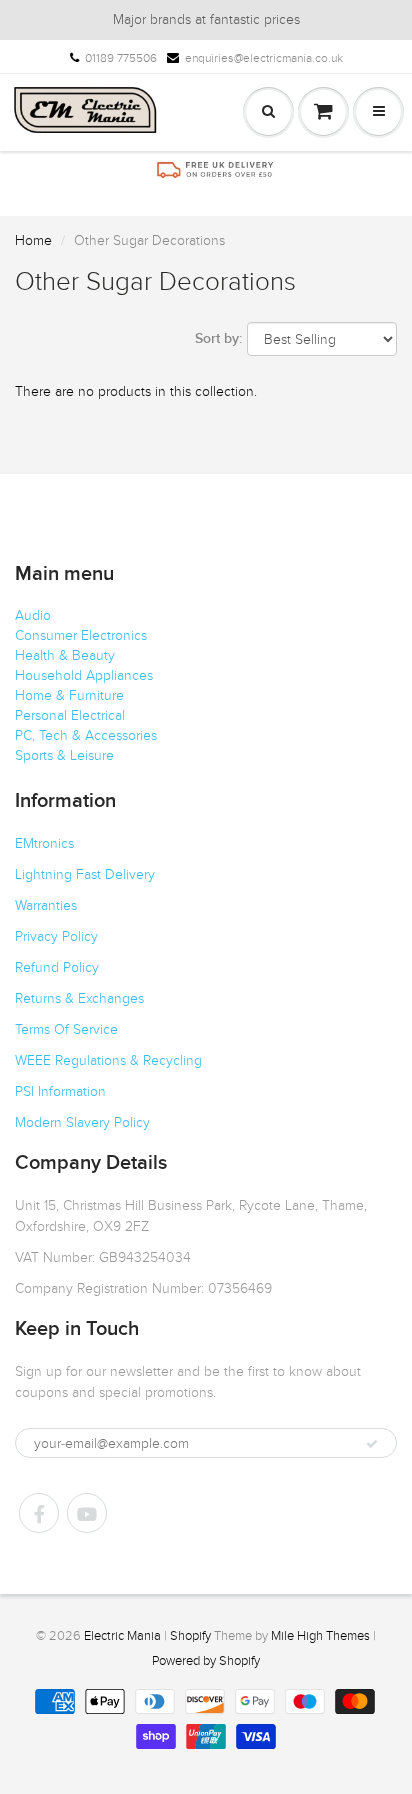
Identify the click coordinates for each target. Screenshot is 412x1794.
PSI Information (60, 1091)
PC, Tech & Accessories (86, 735)
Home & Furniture (69, 695)
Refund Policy (57, 967)
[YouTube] (87, 1513)
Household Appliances (84, 675)
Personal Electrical (70, 715)
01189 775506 (121, 58)
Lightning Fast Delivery (85, 874)
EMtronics (44, 843)
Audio (33, 615)
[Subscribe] (372, 1444)
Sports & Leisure (64, 755)
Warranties (46, 905)
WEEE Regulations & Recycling (108, 1060)
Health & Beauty (65, 655)
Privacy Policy (56, 936)
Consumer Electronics (81, 635)
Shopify (190, 1636)
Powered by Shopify (206, 1661)
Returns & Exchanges (79, 998)
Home (33, 240)
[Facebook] (39, 1513)
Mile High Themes (320, 1636)
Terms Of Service (66, 1029)
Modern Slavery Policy (82, 1122)
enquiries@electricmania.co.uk (264, 58)
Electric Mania (122, 1636)
